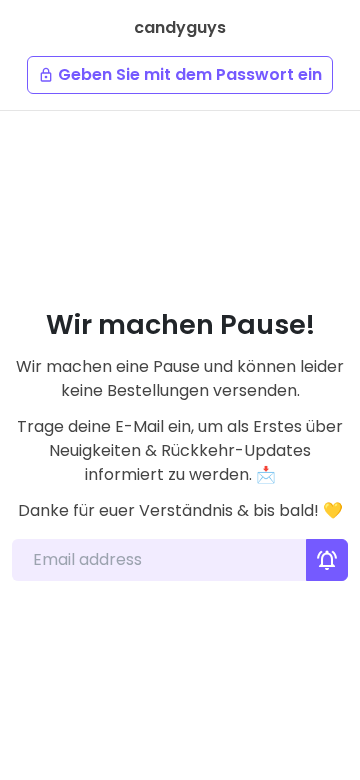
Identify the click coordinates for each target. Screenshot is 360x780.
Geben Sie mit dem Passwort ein (180, 74)
